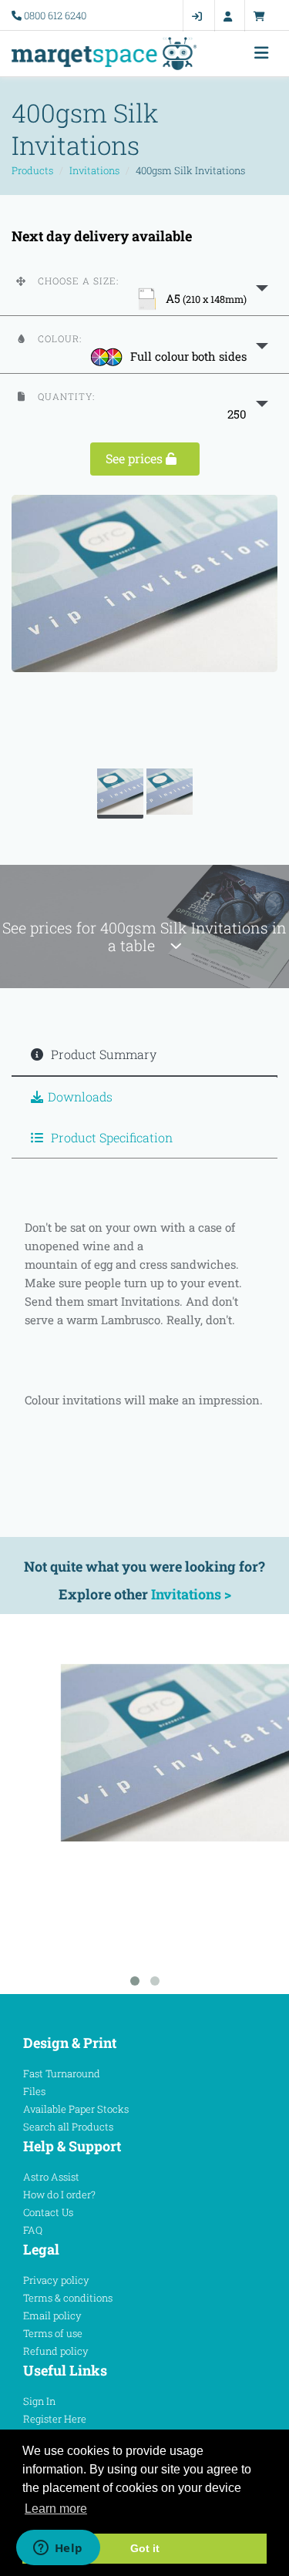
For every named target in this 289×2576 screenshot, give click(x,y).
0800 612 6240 (55, 15)
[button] (144, 287)
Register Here (55, 2419)
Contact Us (48, 2212)
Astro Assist (51, 2177)
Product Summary (102, 1054)
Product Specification (110, 1137)
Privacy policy (56, 2280)
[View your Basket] (263, 16)
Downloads (80, 1096)
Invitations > (191, 1594)
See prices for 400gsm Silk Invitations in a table (144, 937)
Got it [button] (145, 2548)
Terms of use (53, 2333)
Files (34, 2091)
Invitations (94, 170)
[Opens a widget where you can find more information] (58, 2549)
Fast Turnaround (62, 2073)
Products (32, 170)
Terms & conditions (68, 2298)
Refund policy (56, 2351)
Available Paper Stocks (76, 2109)
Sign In (39, 2401)
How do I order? (59, 2194)
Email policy (52, 2315)
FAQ (33, 2230)
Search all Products (68, 2127)
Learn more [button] (56, 2509)
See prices (136, 458)
